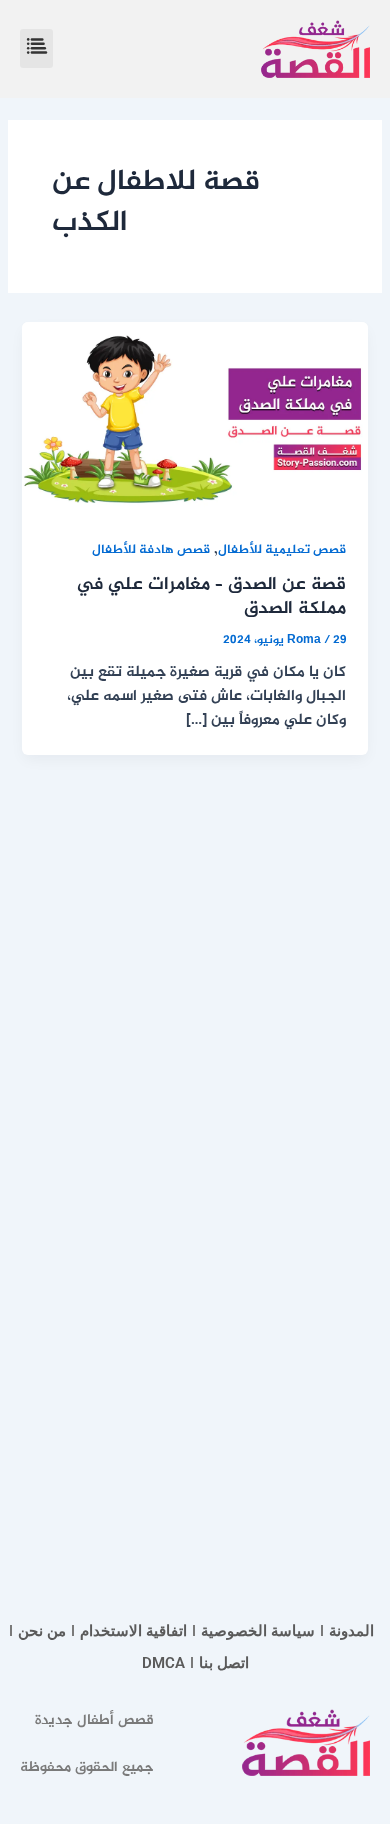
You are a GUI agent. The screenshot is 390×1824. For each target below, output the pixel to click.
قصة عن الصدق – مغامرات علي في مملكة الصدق (211, 597)
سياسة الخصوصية (258, 1631)
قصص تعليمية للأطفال (282, 550)
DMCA (163, 1663)
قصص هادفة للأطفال (151, 550)
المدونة (351, 1631)
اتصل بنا (224, 1663)
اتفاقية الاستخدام (133, 1631)
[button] (36, 48)
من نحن (42, 1631)
